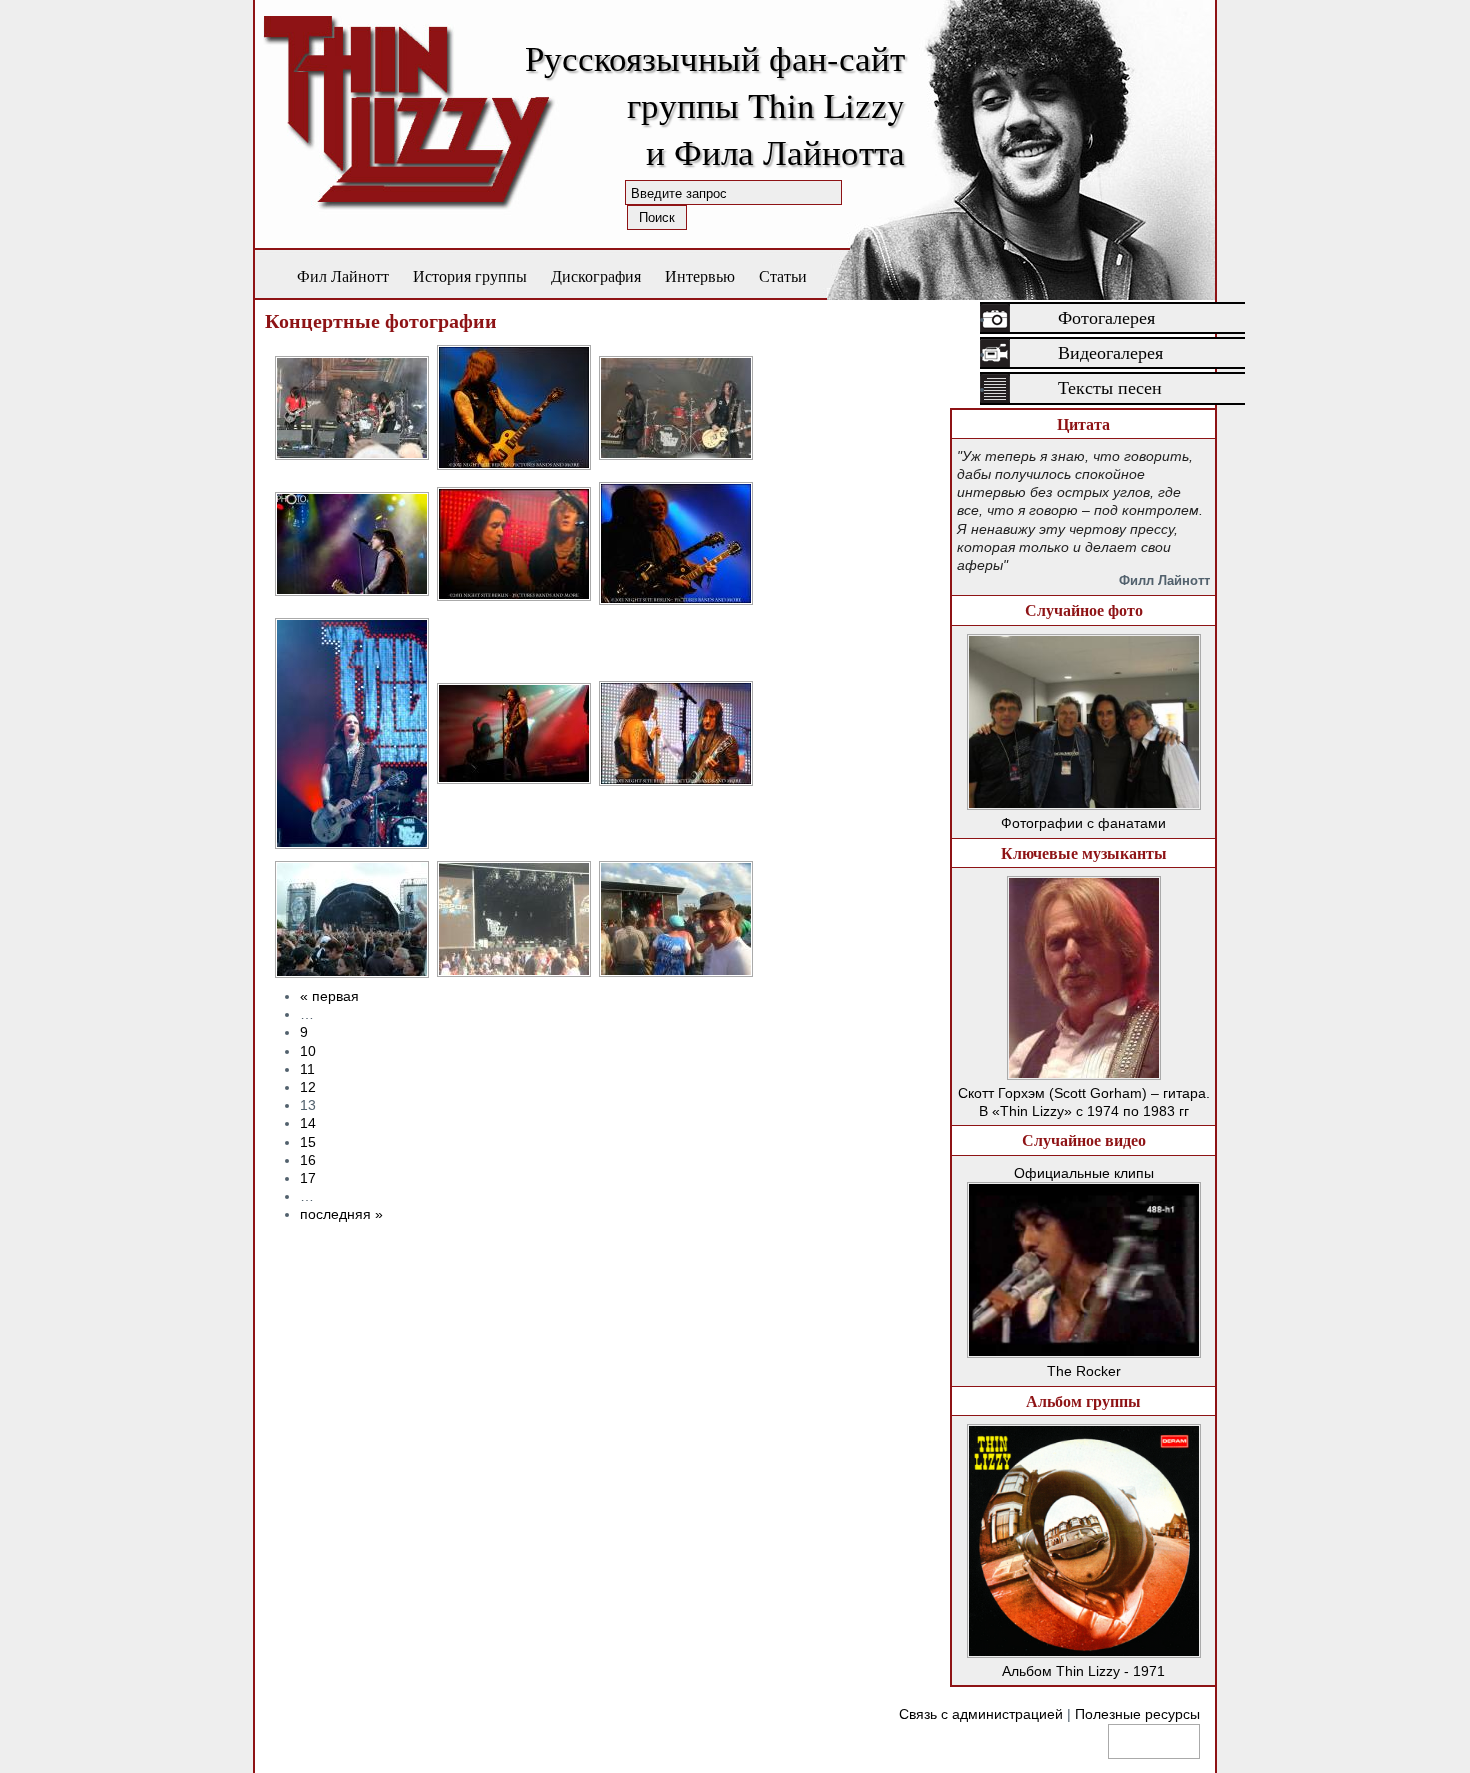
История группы (470, 275)
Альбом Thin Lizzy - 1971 (1083, 1671)
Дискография (596, 275)
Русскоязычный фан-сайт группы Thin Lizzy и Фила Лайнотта (715, 104)
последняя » (341, 1214)
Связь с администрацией (981, 1714)
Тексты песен (1110, 388)
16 (308, 1160)
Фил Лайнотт (343, 275)
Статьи (783, 275)
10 (308, 1051)
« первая (329, 996)
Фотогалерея (1106, 318)
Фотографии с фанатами (1083, 823)
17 (308, 1178)
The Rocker (1084, 1371)
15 (308, 1142)
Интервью (700, 275)
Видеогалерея (1110, 353)
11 (307, 1069)
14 (308, 1123)
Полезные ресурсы (1137, 1714)
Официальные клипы (1084, 1173)
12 (308, 1087)
